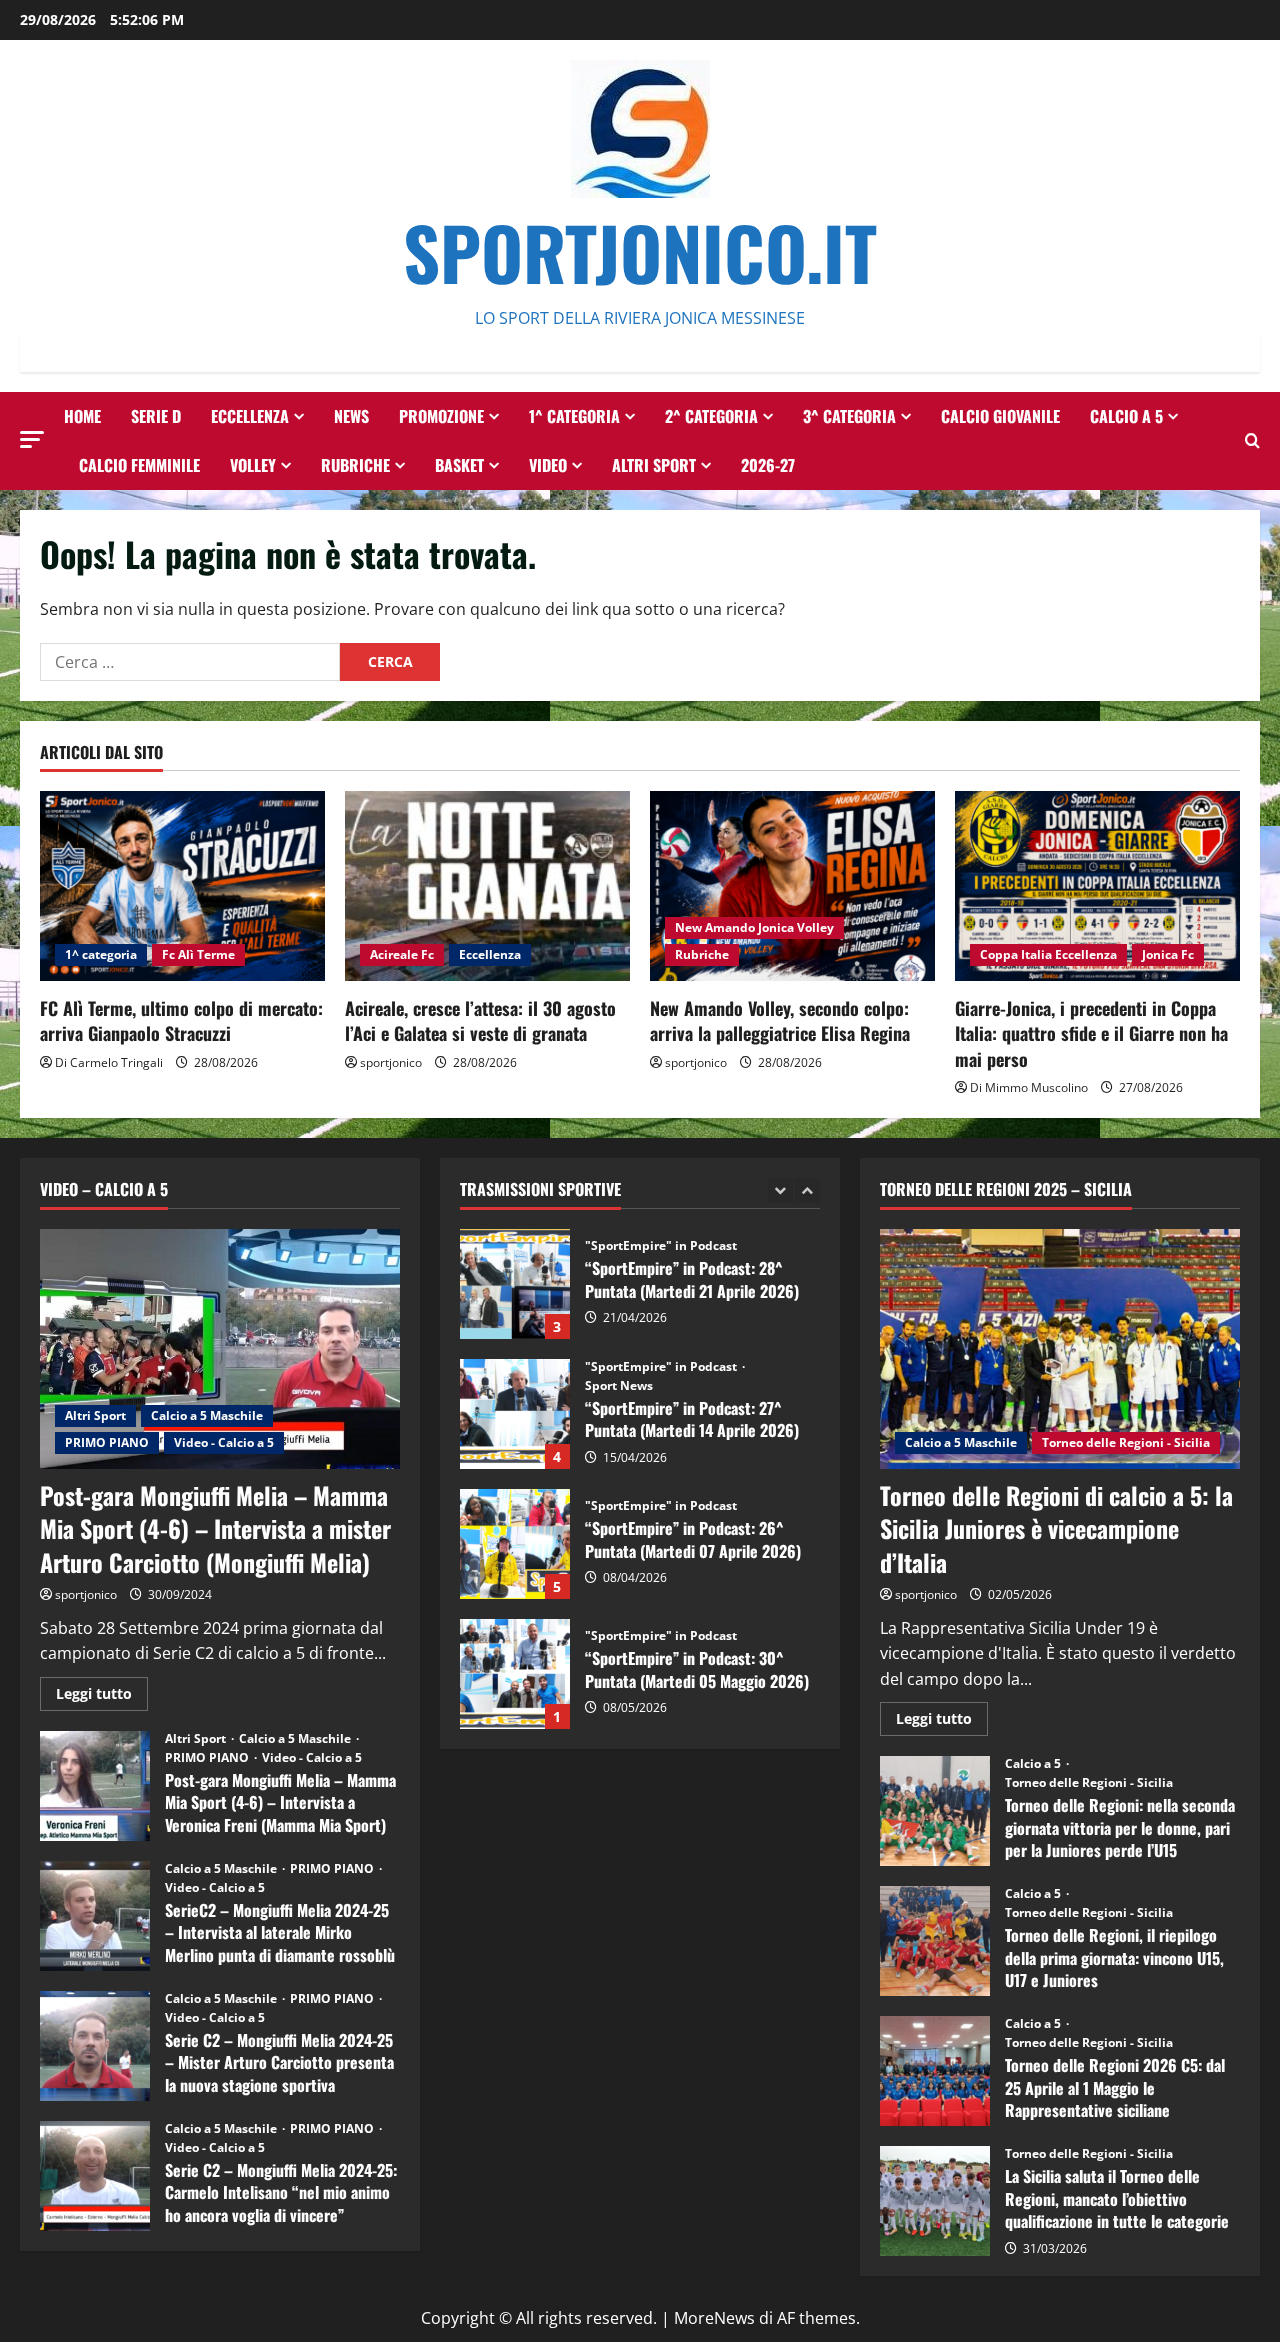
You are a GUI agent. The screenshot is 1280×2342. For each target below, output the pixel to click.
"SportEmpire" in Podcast (662, 1237)
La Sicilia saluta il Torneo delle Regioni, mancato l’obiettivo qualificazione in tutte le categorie (935, 2201)
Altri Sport (654, 465)
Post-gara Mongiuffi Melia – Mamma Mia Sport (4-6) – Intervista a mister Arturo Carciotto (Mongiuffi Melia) (215, 1528)
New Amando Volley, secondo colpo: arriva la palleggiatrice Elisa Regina (780, 1020)
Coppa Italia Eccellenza (1048, 954)
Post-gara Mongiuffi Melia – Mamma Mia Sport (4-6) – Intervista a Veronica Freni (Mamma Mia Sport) (95, 1786)
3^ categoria (849, 416)
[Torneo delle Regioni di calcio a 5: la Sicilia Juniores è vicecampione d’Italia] (1060, 1349)
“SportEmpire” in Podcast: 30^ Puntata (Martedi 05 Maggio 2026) (515, 1544)
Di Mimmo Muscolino (1029, 1087)
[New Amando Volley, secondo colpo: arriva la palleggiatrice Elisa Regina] (792, 886)
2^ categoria (711, 416)
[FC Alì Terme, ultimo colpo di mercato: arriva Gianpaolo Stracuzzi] (182, 886)
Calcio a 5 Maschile (207, 1415)
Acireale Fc (402, 954)
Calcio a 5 (1126, 416)
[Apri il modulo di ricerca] (1252, 440)
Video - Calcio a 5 (224, 1442)
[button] (32, 439)
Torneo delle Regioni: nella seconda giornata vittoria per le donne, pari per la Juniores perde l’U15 (935, 1811)
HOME (82, 416)
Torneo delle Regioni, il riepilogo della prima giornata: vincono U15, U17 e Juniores (935, 1941)
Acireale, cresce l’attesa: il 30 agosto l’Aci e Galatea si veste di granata (480, 1020)
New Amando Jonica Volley (754, 927)
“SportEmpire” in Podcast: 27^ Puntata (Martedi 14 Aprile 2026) (515, 1284)
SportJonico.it (640, 251)
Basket (459, 465)
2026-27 (768, 465)
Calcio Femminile (139, 465)
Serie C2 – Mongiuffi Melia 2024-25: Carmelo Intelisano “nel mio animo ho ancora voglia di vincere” (95, 2176)
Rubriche (355, 465)
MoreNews (714, 2318)
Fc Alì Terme (198, 954)
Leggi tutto (102, 1697)
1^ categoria (574, 416)
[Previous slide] (780, 1190)
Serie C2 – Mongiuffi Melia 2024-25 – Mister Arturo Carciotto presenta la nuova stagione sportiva (95, 2046)
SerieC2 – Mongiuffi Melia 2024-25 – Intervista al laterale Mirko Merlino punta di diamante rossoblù (95, 1916)
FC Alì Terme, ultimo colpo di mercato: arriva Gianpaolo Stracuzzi (181, 1020)
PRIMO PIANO (107, 1442)
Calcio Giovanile (1000, 416)
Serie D (156, 416)
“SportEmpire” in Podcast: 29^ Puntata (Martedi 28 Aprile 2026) (515, 1674)
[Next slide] (807, 1190)
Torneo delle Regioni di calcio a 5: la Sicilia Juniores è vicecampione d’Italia (1056, 1528)
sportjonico (391, 1062)
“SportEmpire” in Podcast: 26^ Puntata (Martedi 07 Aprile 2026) (515, 1414)
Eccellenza (250, 416)
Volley (253, 465)
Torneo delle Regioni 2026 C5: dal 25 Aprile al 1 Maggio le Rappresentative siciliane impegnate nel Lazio (935, 2071)
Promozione (441, 416)
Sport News (619, 1256)
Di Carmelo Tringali (109, 1062)
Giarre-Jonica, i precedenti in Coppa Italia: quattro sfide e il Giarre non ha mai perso (1091, 1033)
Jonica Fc (1168, 954)
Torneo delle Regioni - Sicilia (1126, 1442)
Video (548, 465)
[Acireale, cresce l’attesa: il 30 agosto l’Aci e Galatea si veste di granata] (487, 886)
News (351, 416)
